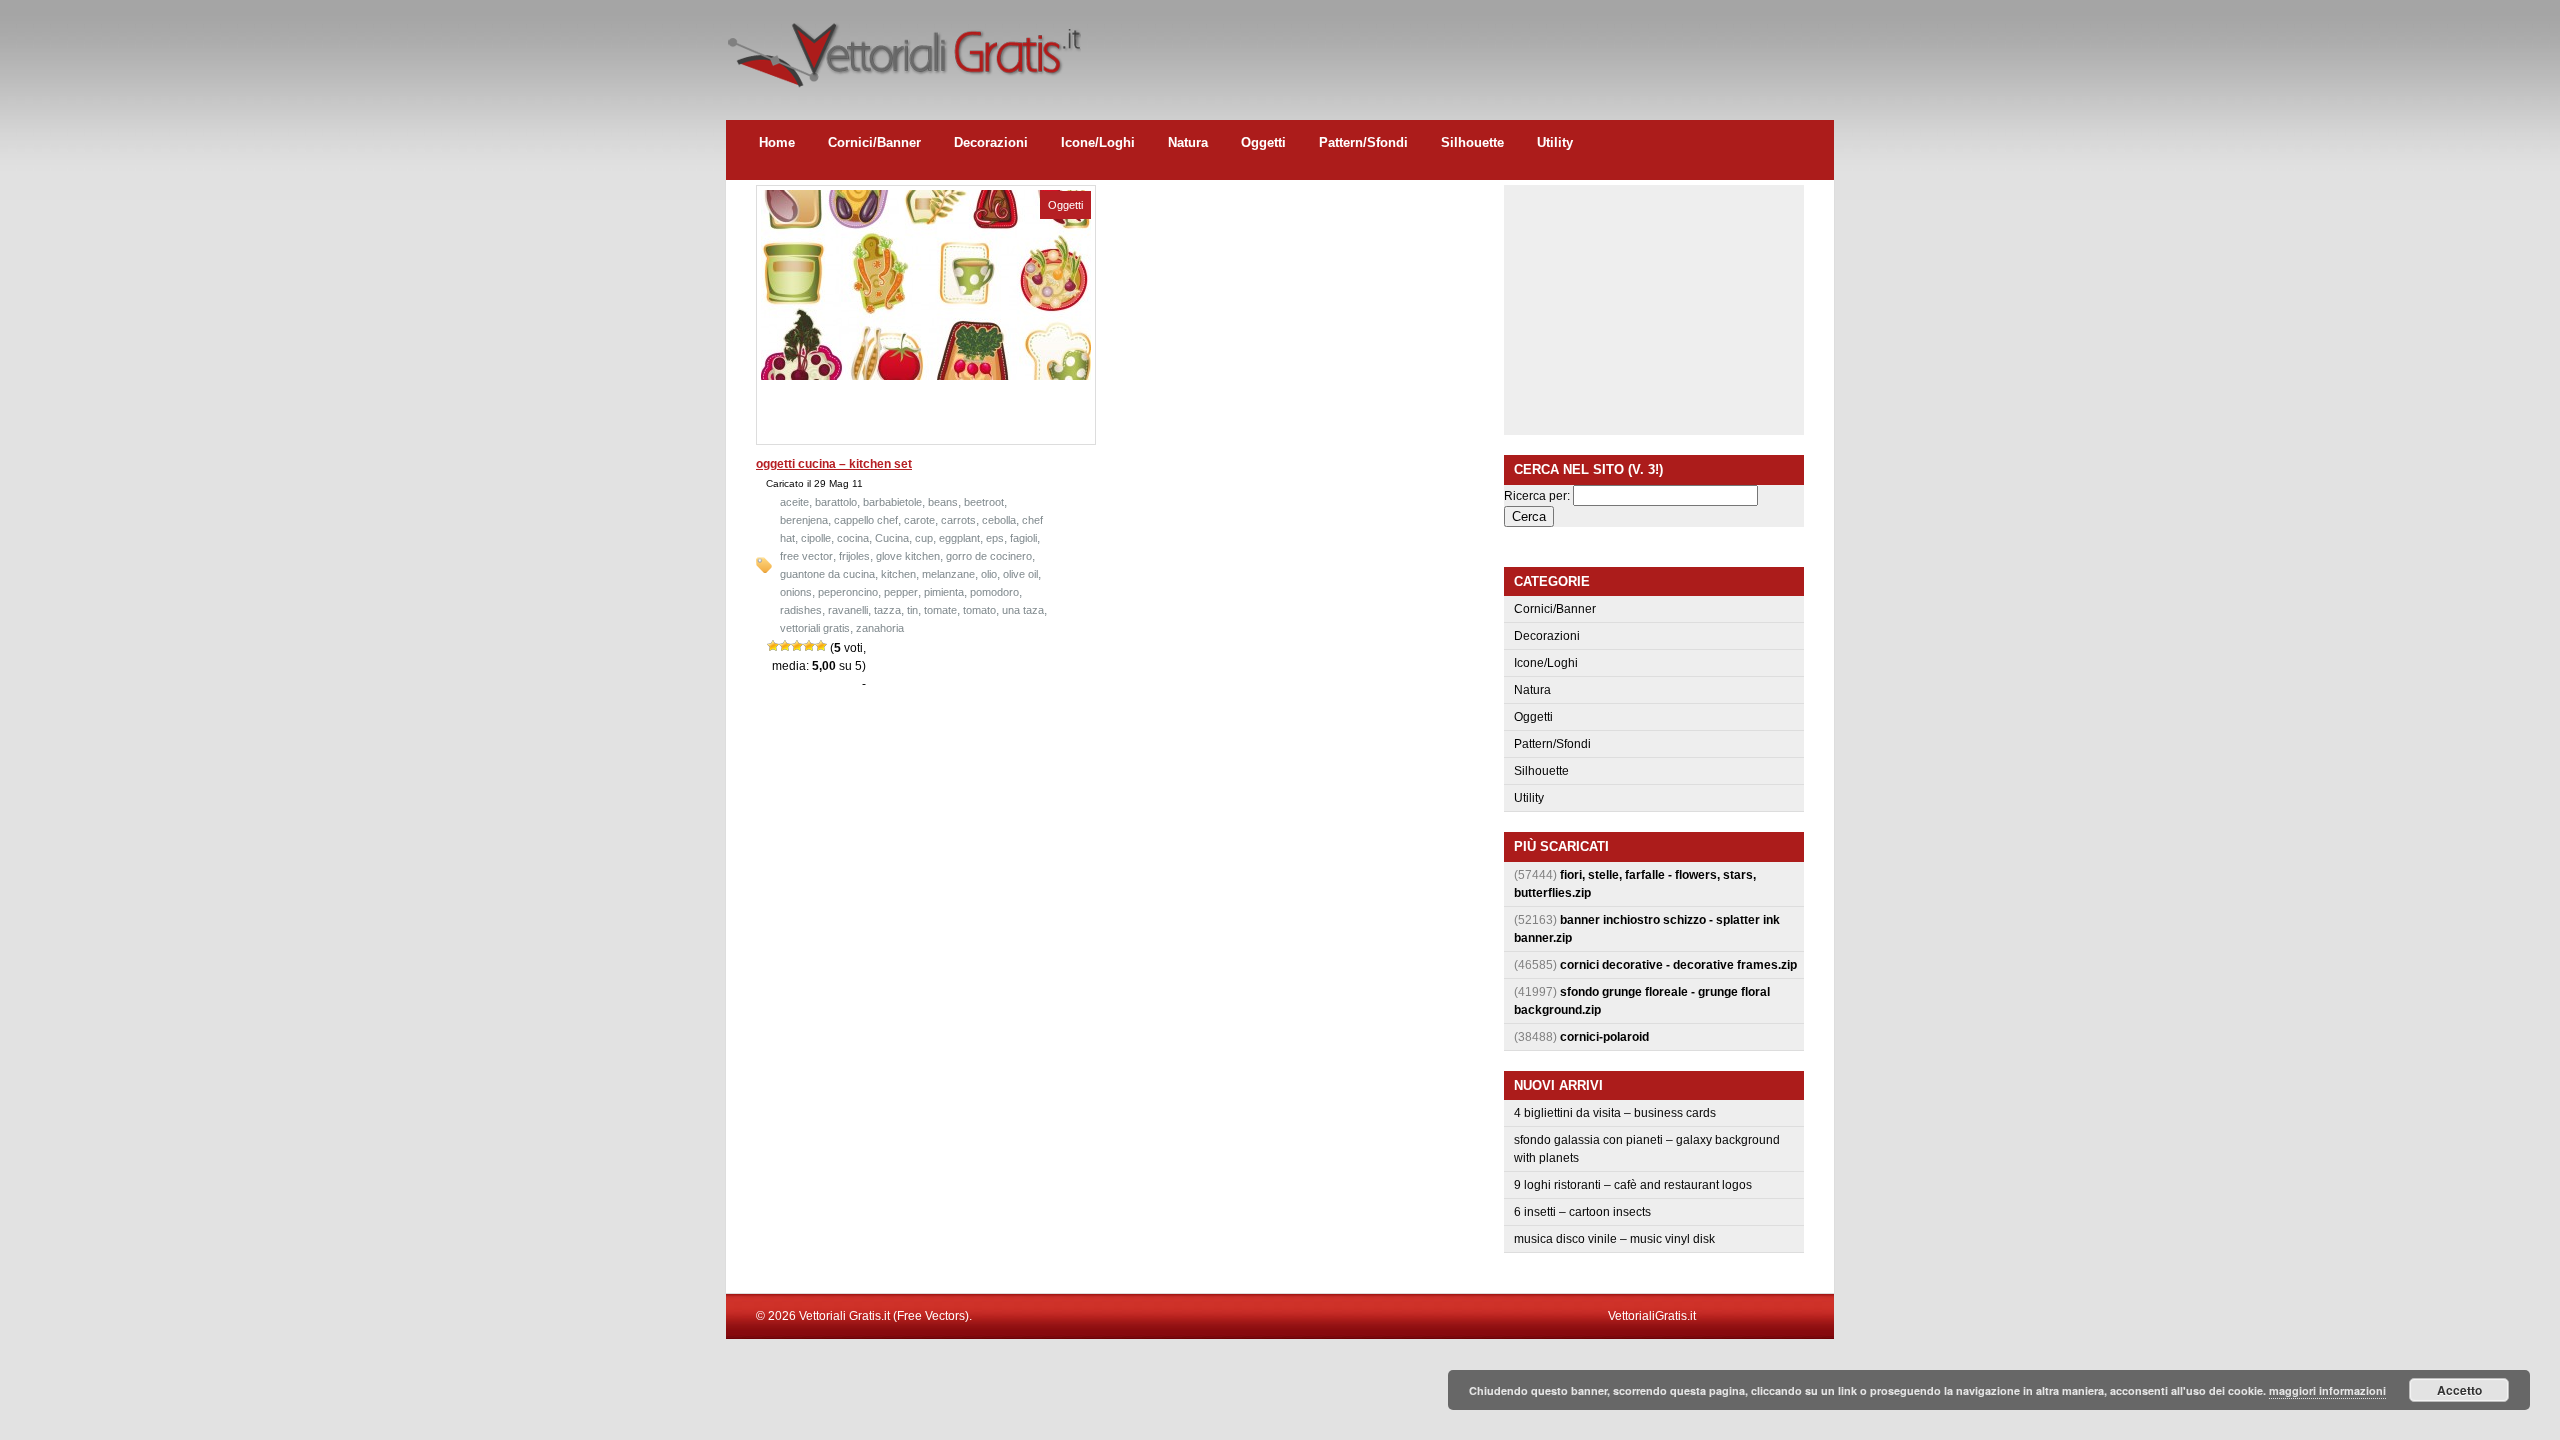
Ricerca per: (1537, 496)
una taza (1023, 610)
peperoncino (848, 592)
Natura (1188, 142)
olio (989, 574)
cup (924, 538)
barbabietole (892, 502)
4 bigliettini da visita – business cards (1615, 1113)
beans (943, 502)
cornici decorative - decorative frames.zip (1678, 965)
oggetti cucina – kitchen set (834, 464)
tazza (887, 610)
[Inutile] (773, 646)
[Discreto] (797, 646)
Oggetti (1263, 142)
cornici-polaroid (1604, 1037)
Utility (1555, 142)
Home (777, 142)
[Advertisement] (1470, 45)
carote (919, 520)
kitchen (898, 574)
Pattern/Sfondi (1363, 142)
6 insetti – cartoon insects (1582, 1212)
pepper (901, 592)
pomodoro (994, 592)
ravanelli (848, 610)
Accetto (2459, 1390)
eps (995, 538)
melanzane (948, 574)
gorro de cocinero (989, 556)
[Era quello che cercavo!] (821, 646)
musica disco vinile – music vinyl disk (1614, 1239)
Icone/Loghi (1098, 142)
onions (796, 592)
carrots (958, 520)
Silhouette (1472, 142)
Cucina (892, 538)
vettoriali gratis (815, 628)
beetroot (984, 502)
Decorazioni (991, 142)
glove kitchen (908, 556)
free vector (806, 556)
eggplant (959, 538)
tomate (940, 610)
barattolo (836, 502)
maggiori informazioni (2327, 1390)
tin (912, 610)
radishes (801, 610)
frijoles (854, 556)
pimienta (944, 592)
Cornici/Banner (874, 142)
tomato (979, 610)
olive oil (1020, 574)
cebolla (999, 520)
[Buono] (809, 646)
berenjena (804, 520)
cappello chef (866, 520)
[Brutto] (785, 646)
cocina (853, 538)
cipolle (816, 538)
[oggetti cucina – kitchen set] (926, 376)
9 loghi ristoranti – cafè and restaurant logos (1633, 1185)
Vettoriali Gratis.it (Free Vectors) (903, 50)
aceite (794, 502)
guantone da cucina (827, 574)
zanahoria (880, 628)
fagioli (1023, 538)
